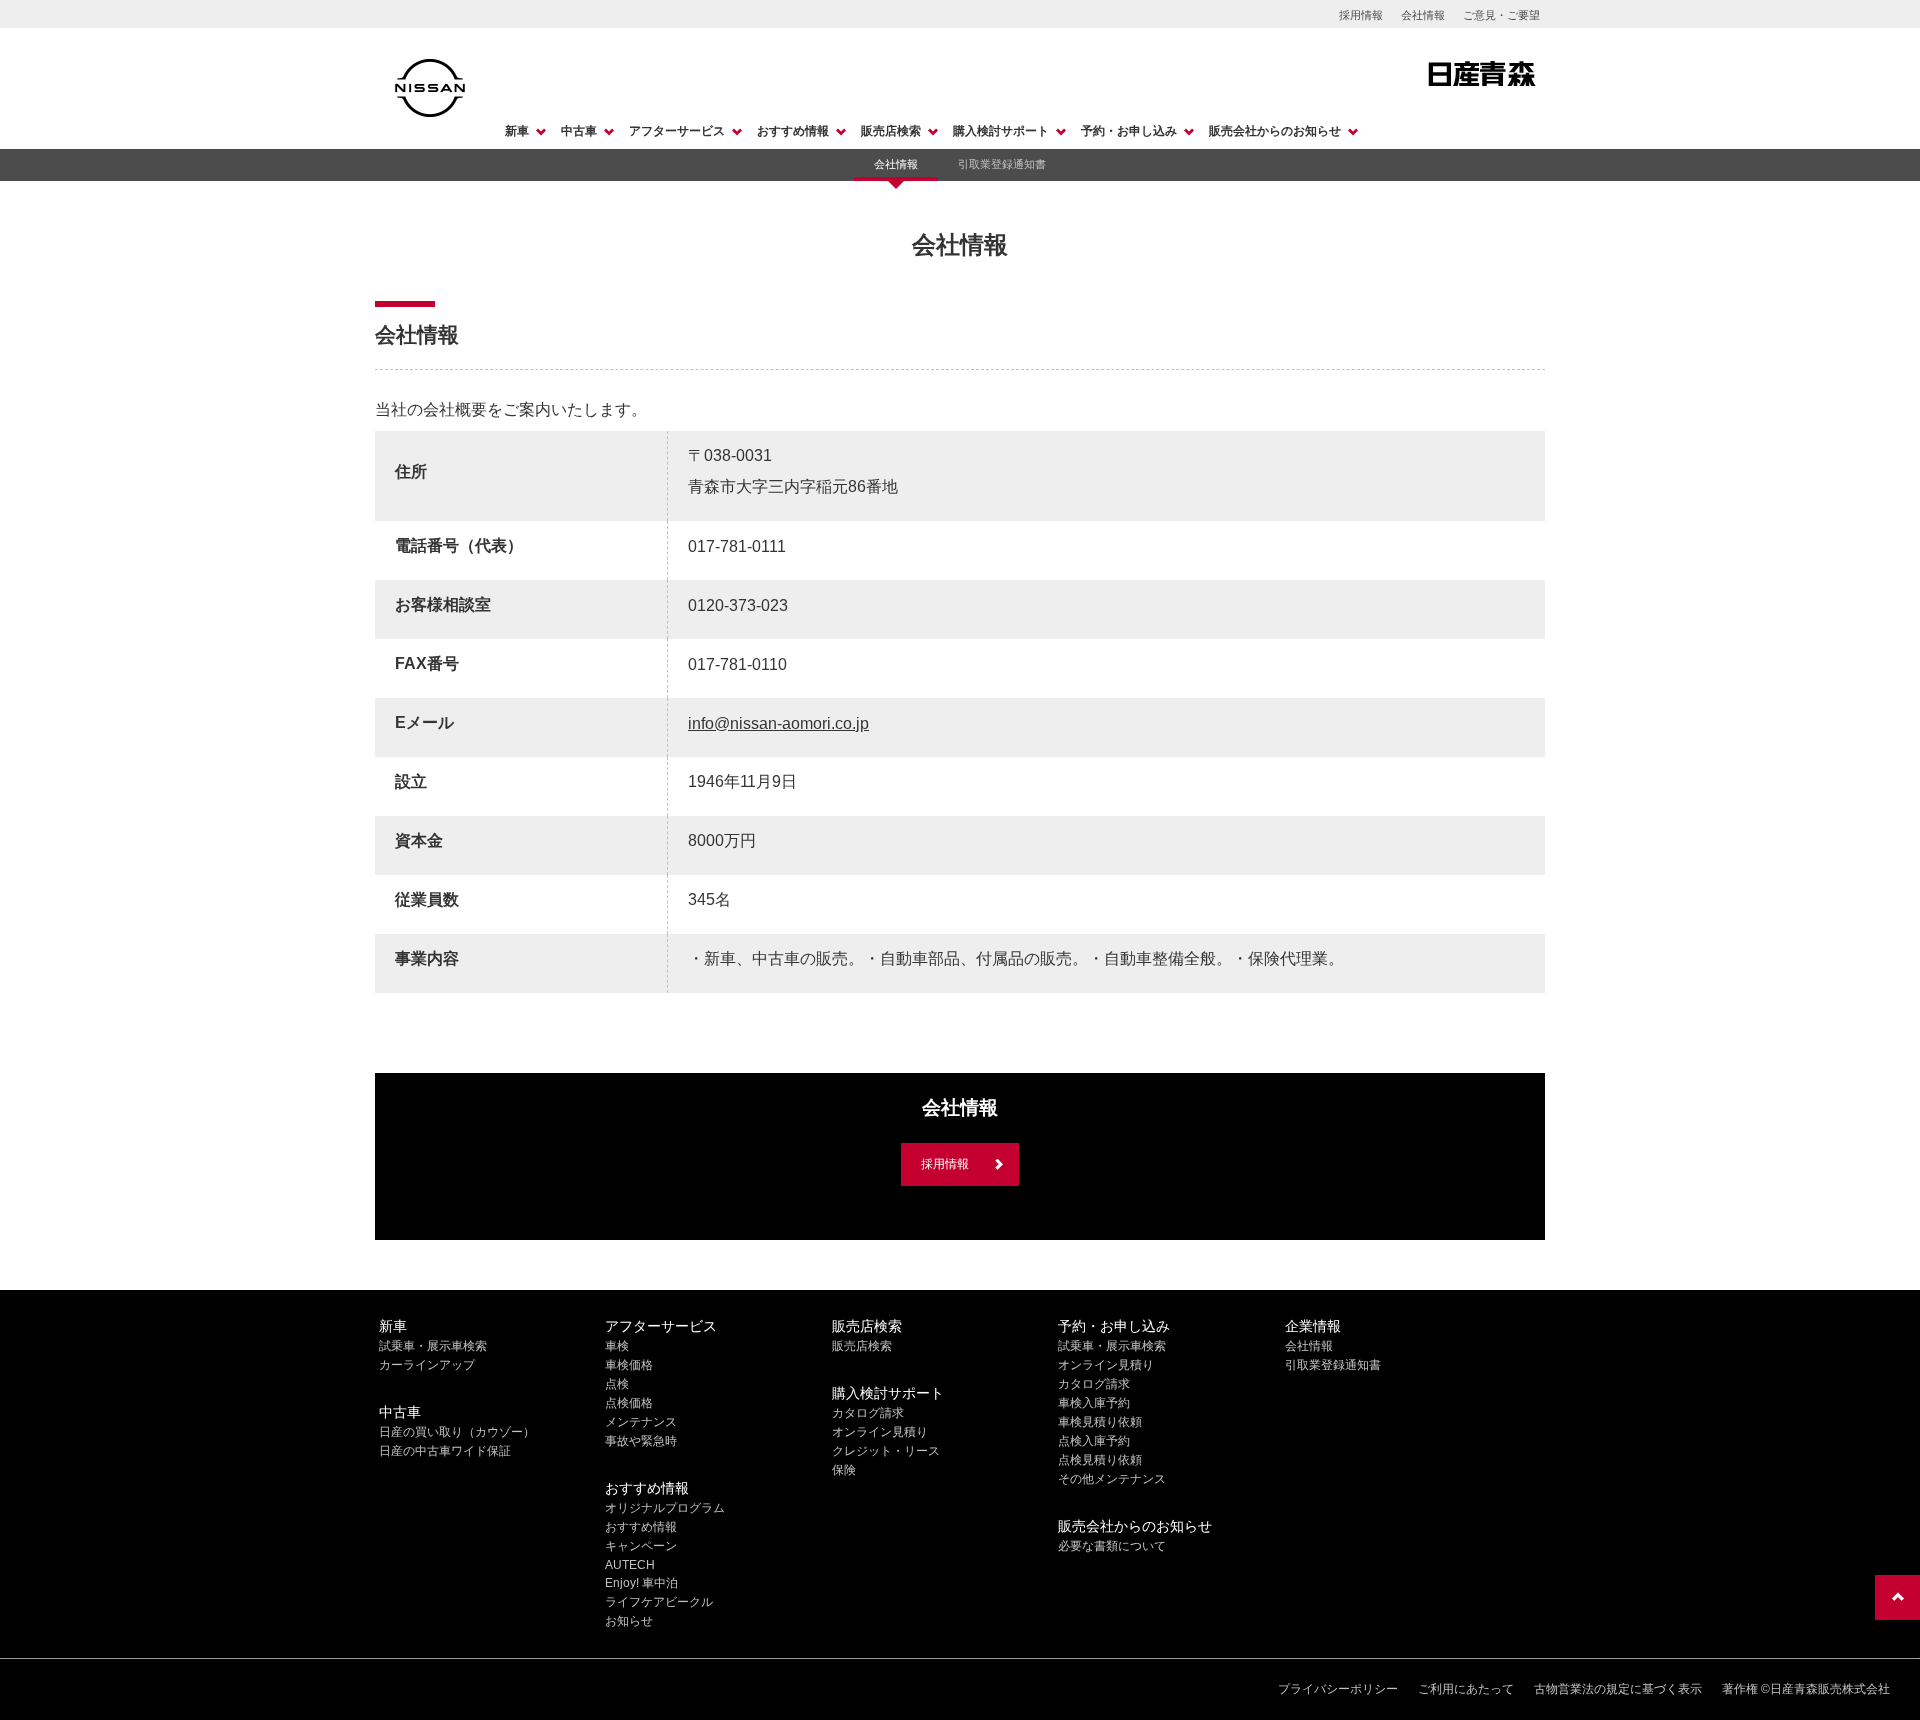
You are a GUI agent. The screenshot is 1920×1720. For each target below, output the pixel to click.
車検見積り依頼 (1100, 1422)
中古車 (579, 131)
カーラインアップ (427, 1365)
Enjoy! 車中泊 (641, 1583)
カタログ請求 (868, 1413)
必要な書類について (1112, 1546)
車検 (617, 1346)
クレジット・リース (886, 1451)
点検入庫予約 (1094, 1441)
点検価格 (629, 1403)
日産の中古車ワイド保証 (445, 1451)
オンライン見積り (880, 1432)
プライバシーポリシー (1338, 1689)
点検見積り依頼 (1100, 1460)
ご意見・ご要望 (1501, 15)
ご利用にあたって (1466, 1689)
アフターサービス (677, 131)
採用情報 (1361, 15)
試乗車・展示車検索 (433, 1346)
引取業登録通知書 (1002, 164)
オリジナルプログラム (665, 1508)
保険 (844, 1470)
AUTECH (630, 1565)
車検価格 (629, 1365)
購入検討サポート (1001, 131)
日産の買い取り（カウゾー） (457, 1432)
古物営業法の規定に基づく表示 (1618, 1689)
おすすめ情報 (793, 131)
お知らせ (629, 1621)
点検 (617, 1384)
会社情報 (1423, 15)
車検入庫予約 (1094, 1403)
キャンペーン (641, 1546)
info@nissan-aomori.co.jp (778, 723)
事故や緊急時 (641, 1441)
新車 (517, 131)
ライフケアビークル (659, 1602)
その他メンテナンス (1112, 1479)
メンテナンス (641, 1422)
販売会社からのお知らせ (1275, 131)
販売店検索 (891, 131)
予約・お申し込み (1129, 131)
